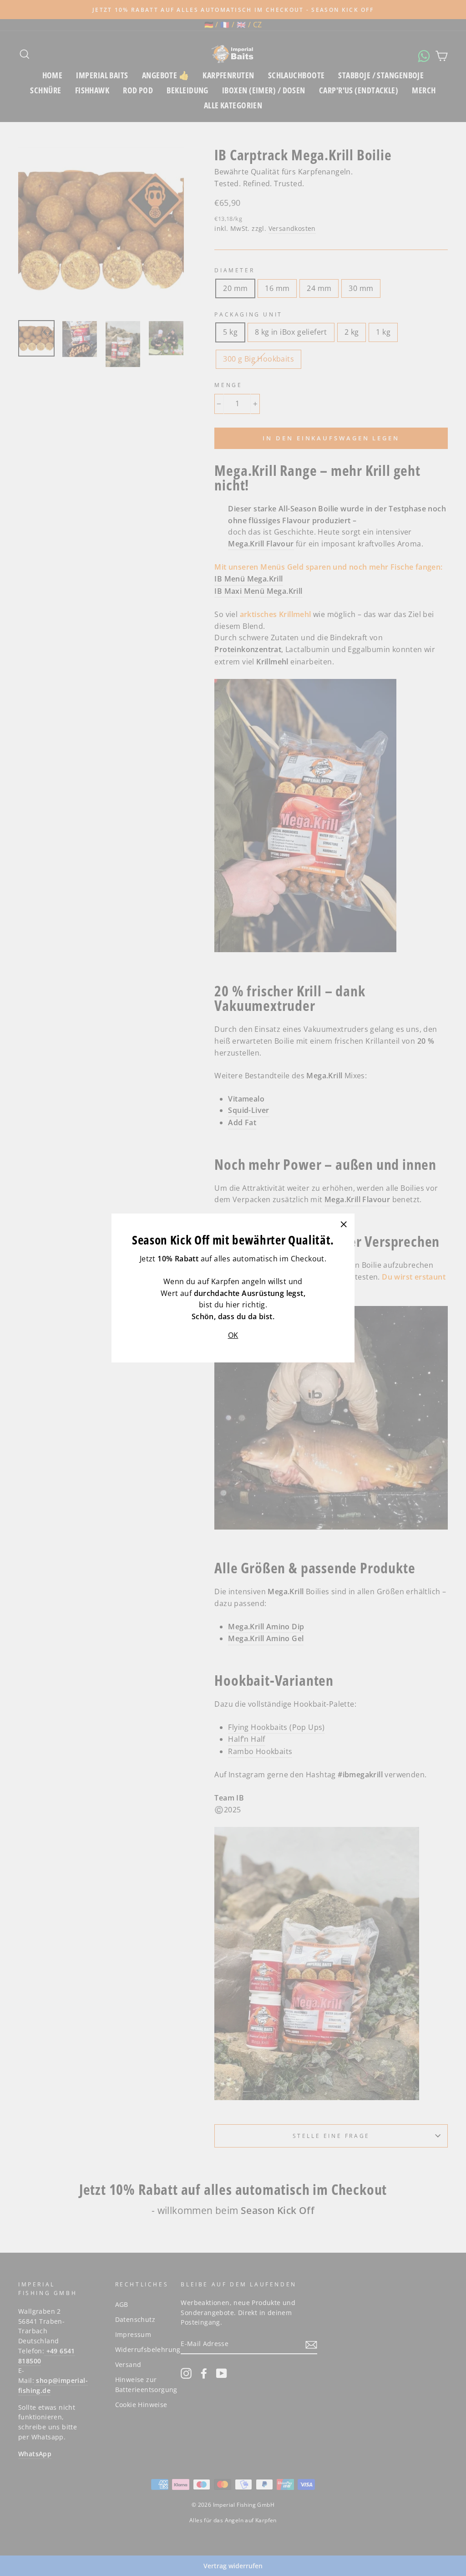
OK (233, 1335)
